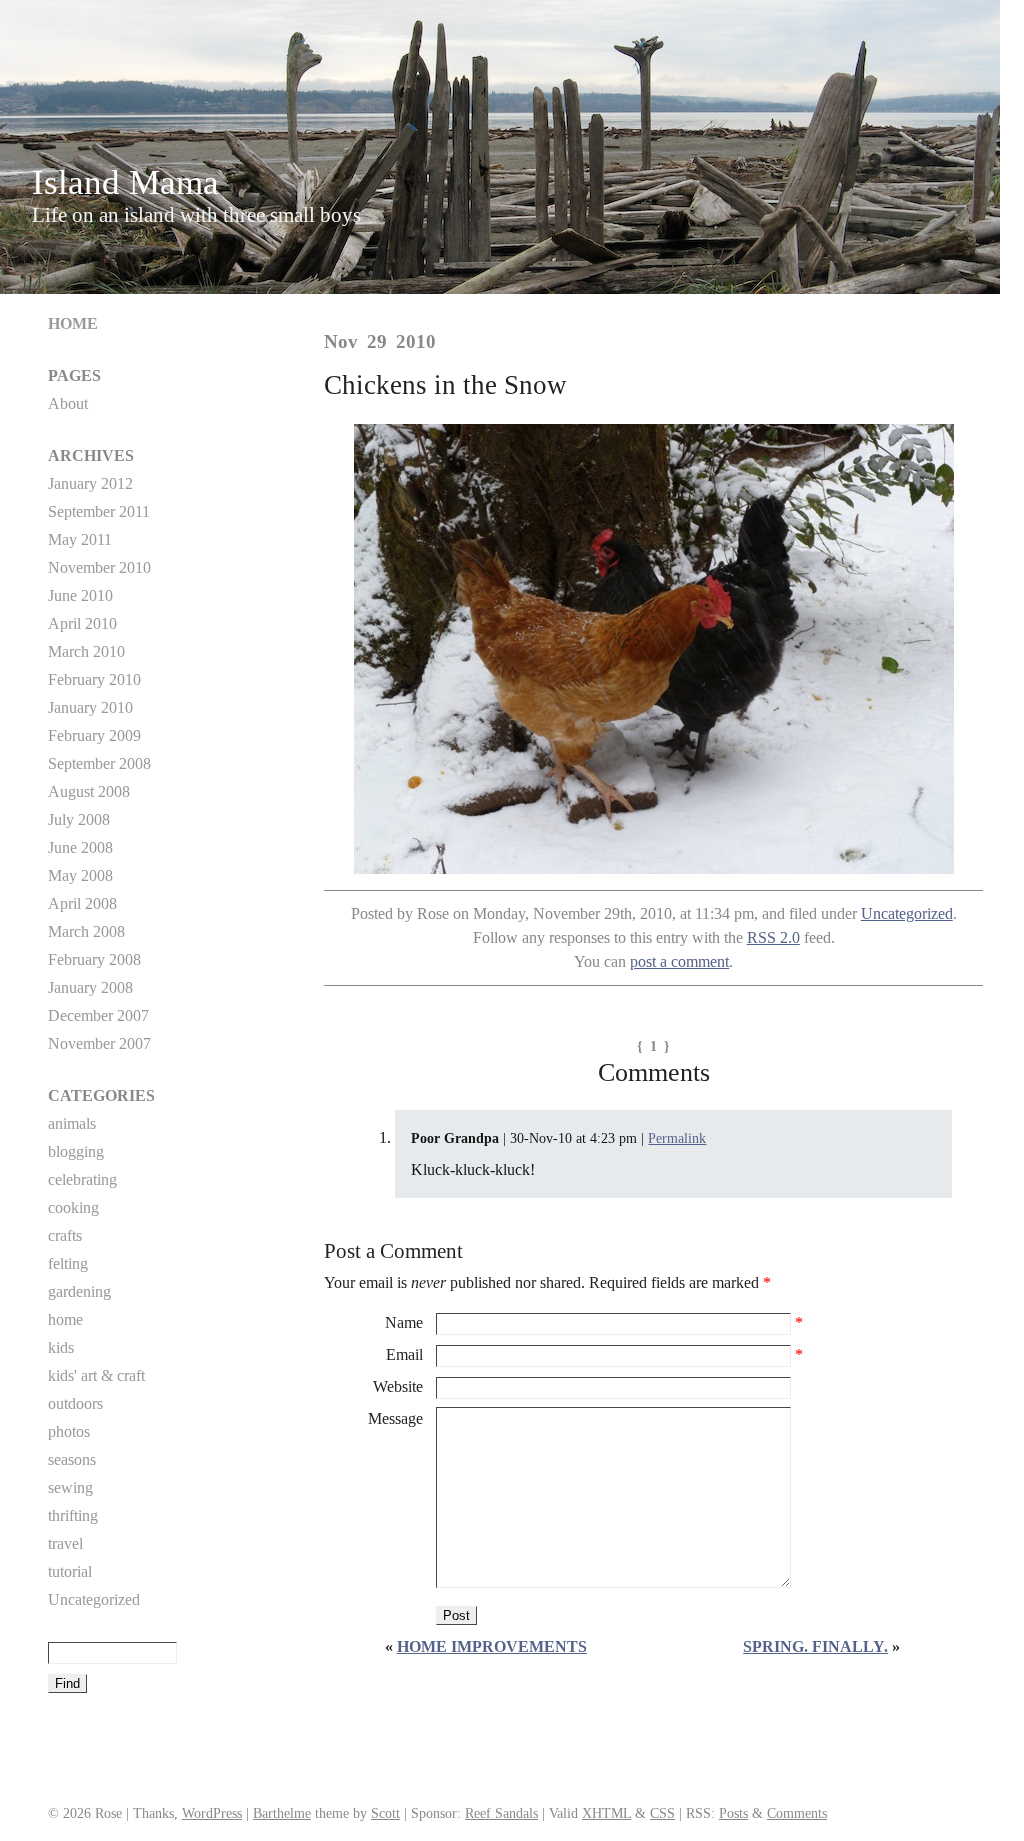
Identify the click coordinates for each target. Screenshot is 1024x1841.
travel (65, 1543)
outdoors (75, 1403)
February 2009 (94, 735)
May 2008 (80, 875)
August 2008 (89, 791)
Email (404, 1354)
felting (68, 1263)
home (65, 1319)
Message (395, 1418)
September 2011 (99, 511)
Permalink (677, 1138)
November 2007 (99, 1043)
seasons (72, 1459)
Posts (733, 1813)
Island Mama (125, 182)
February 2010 (94, 679)
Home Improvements (492, 1646)
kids (61, 1347)
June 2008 (80, 847)
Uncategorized (907, 913)
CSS (662, 1813)
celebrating (82, 1179)
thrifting (73, 1515)
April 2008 (82, 903)
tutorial (70, 1571)
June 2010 (80, 595)
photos (69, 1431)
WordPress (212, 1813)
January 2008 (90, 987)
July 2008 (79, 819)
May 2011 (80, 539)
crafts (65, 1235)
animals (72, 1123)
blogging (76, 1151)
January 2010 (90, 707)
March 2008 (86, 931)
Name (404, 1322)
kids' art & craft (96, 1375)
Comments (797, 1813)
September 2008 (99, 763)
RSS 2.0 (773, 937)
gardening (79, 1291)
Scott (385, 1813)
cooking (73, 1207)
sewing (70, 1487)
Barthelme (282, 1813)
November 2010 (99, 567)
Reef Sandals (501, 1813)
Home (73, 323)
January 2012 (90, 483)
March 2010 (86, 651)
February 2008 (94, 959)
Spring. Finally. (815, 1646)
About (68, 403)
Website (398, 1386)
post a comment (679, 961)
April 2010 (82, 623)
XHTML (606, 1813)
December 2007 (98, 1015)
